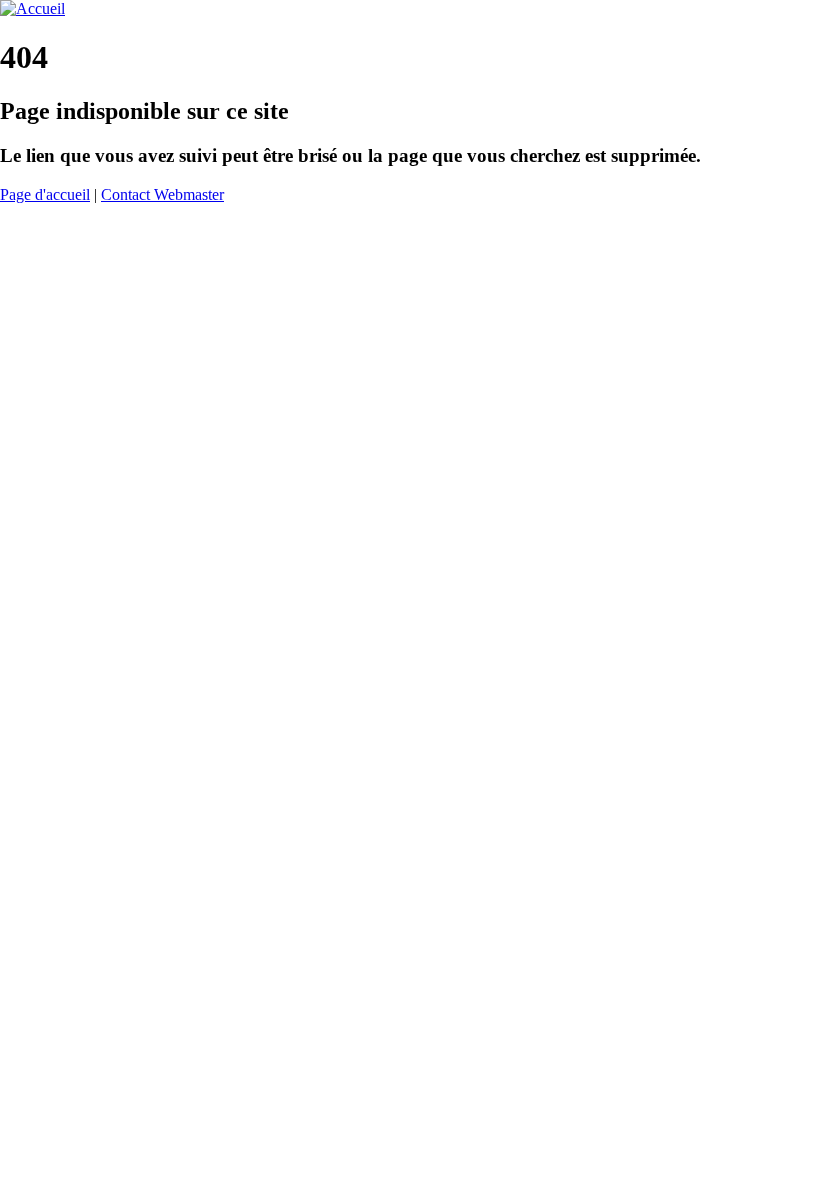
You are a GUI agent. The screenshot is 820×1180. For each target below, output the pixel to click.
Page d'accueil (45, 194)
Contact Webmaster (162, 194)
